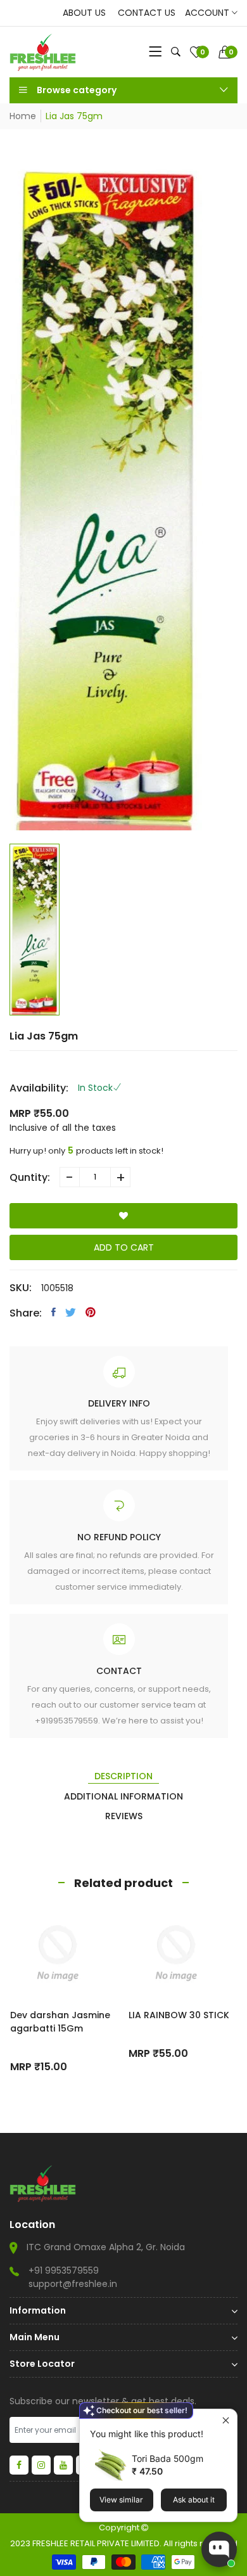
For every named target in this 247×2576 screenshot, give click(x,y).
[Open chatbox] (219, 2549)
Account (208, 13)
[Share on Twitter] (71, 1312)
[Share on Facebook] (54, 1312)
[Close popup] (226, 2420)
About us (84, 13)
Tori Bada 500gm (168, 2458)
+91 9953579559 (64, 2270)
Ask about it (194, 2500)
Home (23, 116)
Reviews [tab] (124, 1816)
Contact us (147, 13)
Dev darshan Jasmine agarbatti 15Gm (60, 2022)
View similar (121, 2500)
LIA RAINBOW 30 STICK (179, 2015)
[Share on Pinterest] (91, 1312)
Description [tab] (123, 1776)
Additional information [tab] (123, 1796)
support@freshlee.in (73, 2284)
